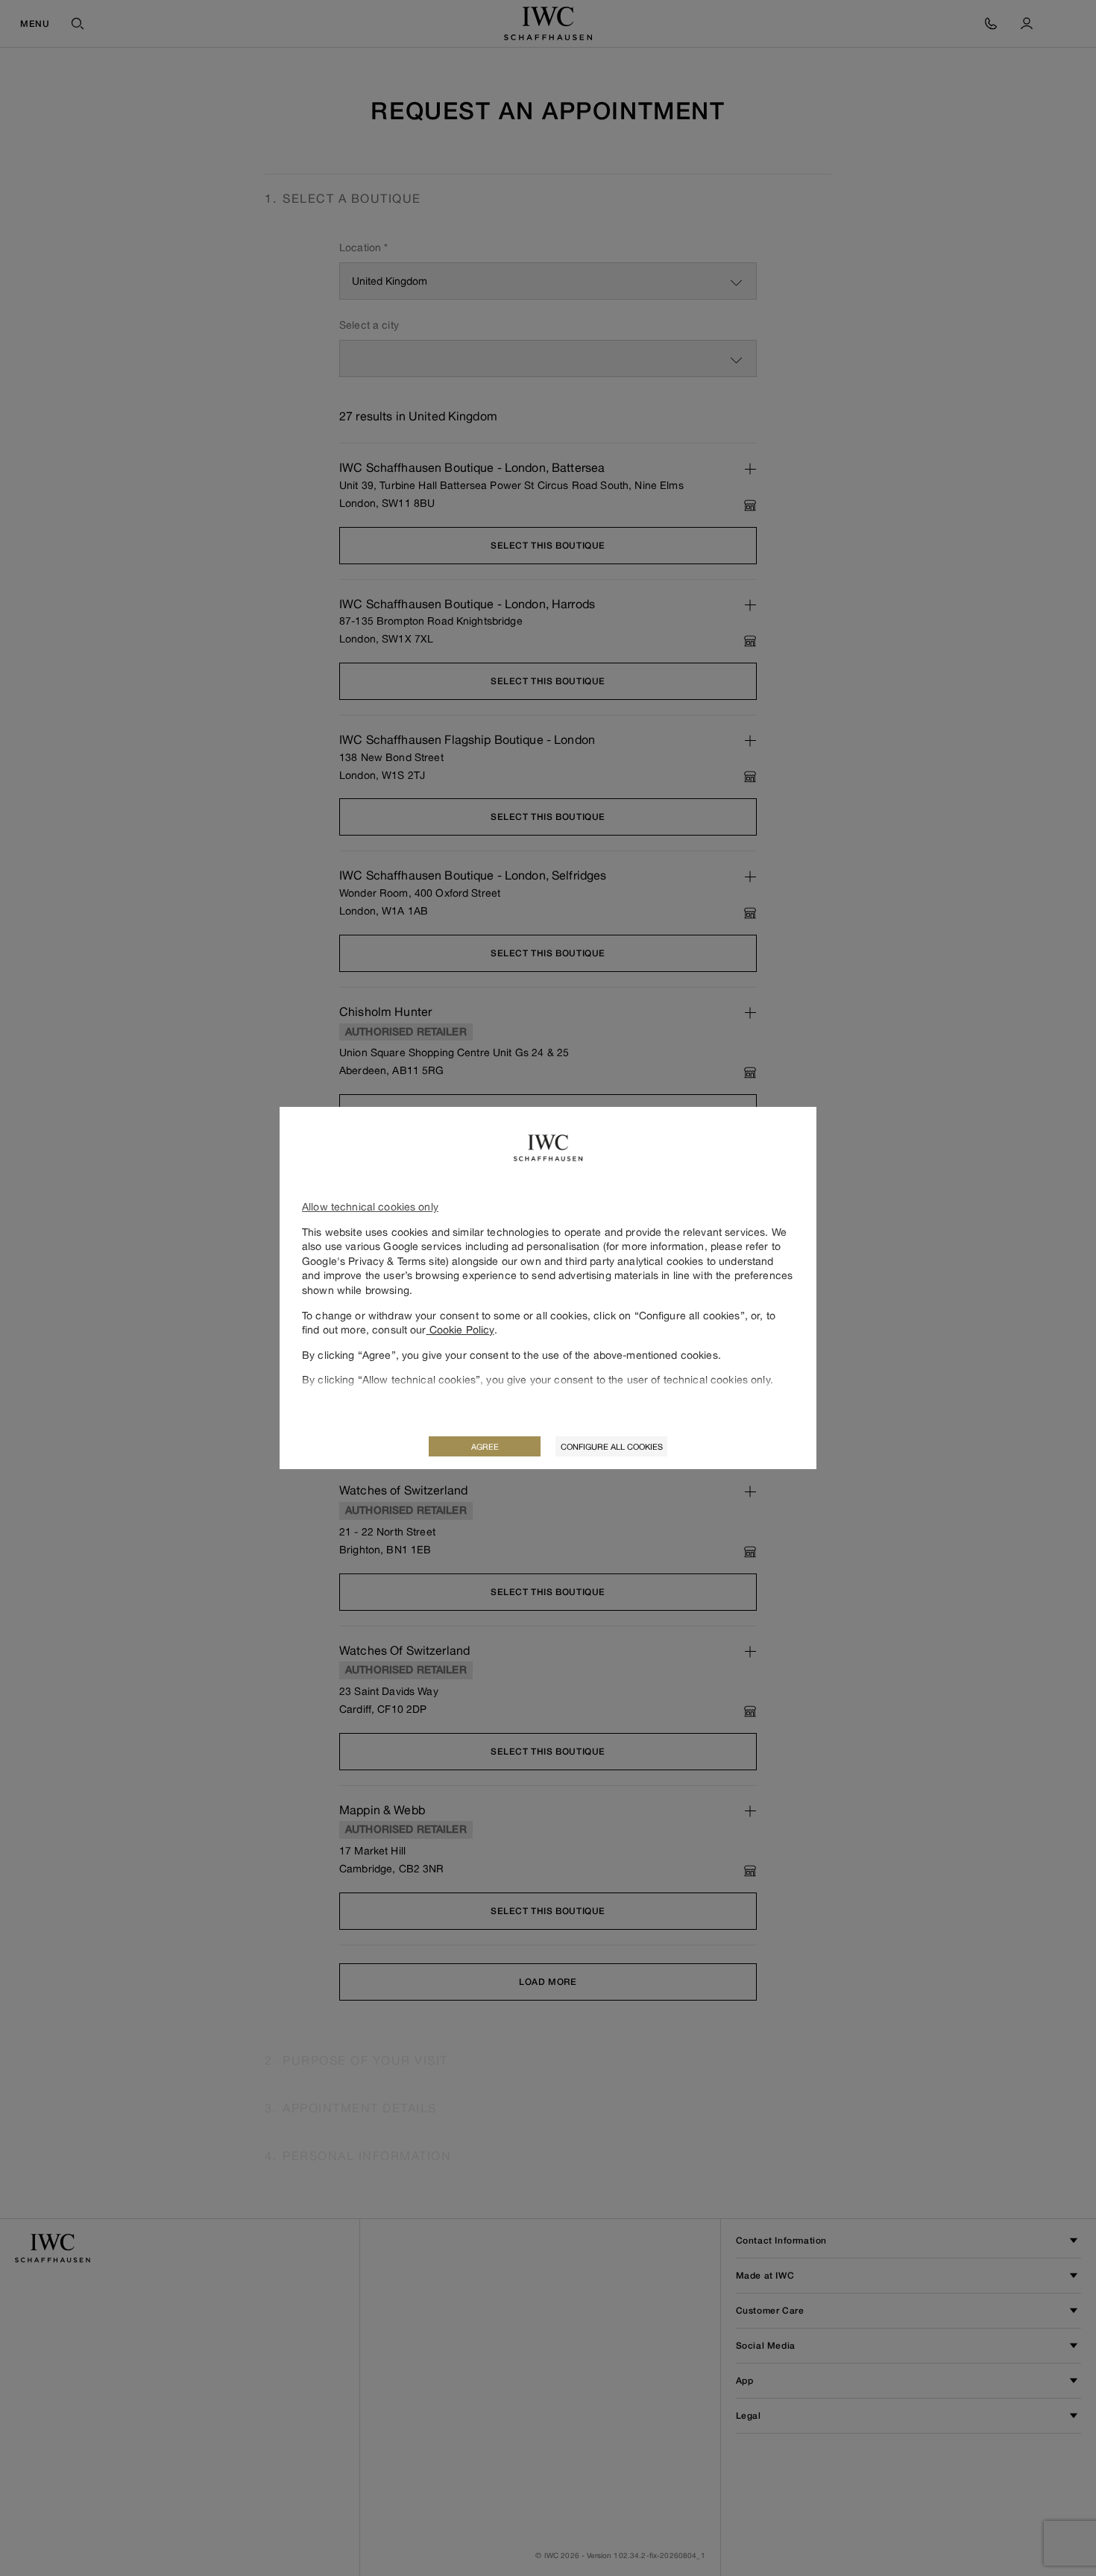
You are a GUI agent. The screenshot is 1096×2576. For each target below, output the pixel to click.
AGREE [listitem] (485, 1446)
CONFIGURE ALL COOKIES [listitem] (612, 1446)
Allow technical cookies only (370, 1206)
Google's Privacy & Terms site (374, 1261)
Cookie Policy (460, 1329)
